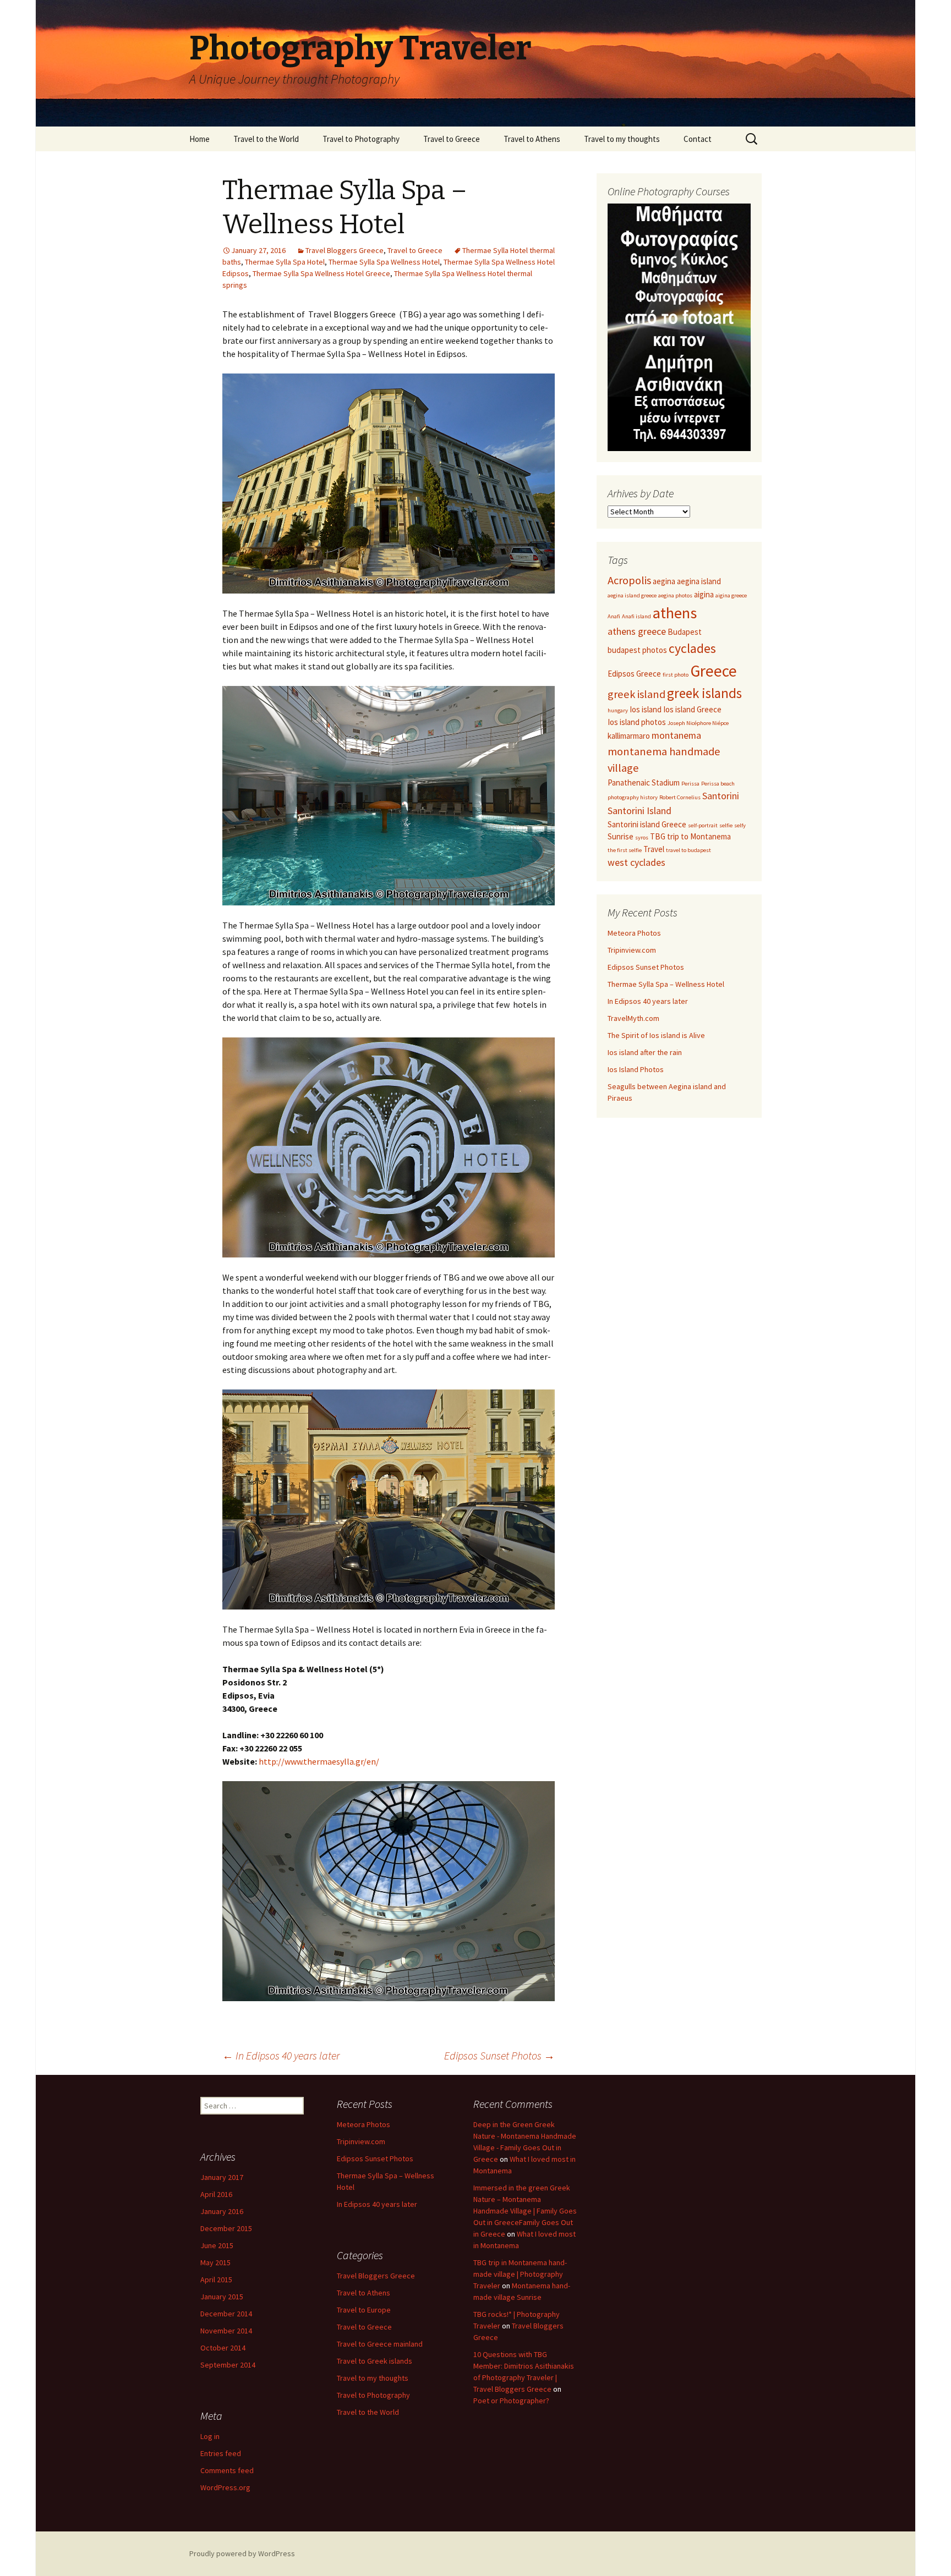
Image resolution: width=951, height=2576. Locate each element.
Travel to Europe (364, 2310)
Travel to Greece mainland (380, 2344)
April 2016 (216, 2194)
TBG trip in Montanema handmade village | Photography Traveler (520, 2274)
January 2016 (222, 2211)
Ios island (646, 709)
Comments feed (227, 2470)
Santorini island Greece (647, 824)
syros (642, 837)
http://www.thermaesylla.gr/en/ (319, 1761)
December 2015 (226, 2228)
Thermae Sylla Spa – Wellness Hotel (666, 984)
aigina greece (731, 595)
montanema (676, 735)
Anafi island (636, 616)
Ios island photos (637, 722)
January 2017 (222, 2177)
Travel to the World (266, 139)
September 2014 (228, 2365)
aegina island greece (632, 595)
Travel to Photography (361, 139)
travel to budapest (688, 850)
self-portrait (703, 825)
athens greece (637, 631)
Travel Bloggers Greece (345, 250)
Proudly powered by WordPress (242, 2553)
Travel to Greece (452, 139)
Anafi (614, 616)
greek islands (704, 693)
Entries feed (221, 2453)
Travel (654, 849)
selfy (740, 825)
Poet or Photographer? (511, 2401)
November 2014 (226, 2331)
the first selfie (625, 850)
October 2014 (223, 2348)
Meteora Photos (634, 933)
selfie (726, 825)
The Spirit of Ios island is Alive (656, 1035)
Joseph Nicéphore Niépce (698, 723)
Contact (698, 139)
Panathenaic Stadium (644, 782)
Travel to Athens (532, 139)
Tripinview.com (632, 950)
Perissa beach (718, 784)
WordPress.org (225, 2487)
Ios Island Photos (636, 1069)
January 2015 (222, 2297)
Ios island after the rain (645, 1052)
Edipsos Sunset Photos (499, 2055)
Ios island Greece (692, 709)
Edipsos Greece (634, 674)
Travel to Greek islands (375, 2361)
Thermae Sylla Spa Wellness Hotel (384, 262)
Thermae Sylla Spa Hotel (285, 262)
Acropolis (629, 580)
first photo (676, 675)
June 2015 (217, 2245)
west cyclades (636, 862)
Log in (210, 2436)
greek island (636, 694)
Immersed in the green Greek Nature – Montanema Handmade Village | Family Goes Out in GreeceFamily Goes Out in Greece (525, 2211)
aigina (704, 594)
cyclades (692, 649)
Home (200, 139)
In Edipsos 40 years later (281, 2055)
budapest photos (637, 650)
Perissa (690, 784)
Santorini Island (640, 811)
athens (675, 613)
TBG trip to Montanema (690, 836)
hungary (618, 710)
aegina (664, 581)
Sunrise (621, 836)
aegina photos (675, 595)
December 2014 (226, 2314)
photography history (633, 797)
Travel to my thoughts (622, 139)
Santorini (721, 796)
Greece (714, 671)
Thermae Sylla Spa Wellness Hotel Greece (321, 273)
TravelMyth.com (633, 1018)
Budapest (685, 632)
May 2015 (215, 2262)
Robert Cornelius (680, 797)
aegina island (699, 581)
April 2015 (216, 2280)
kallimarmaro (629, 736)
